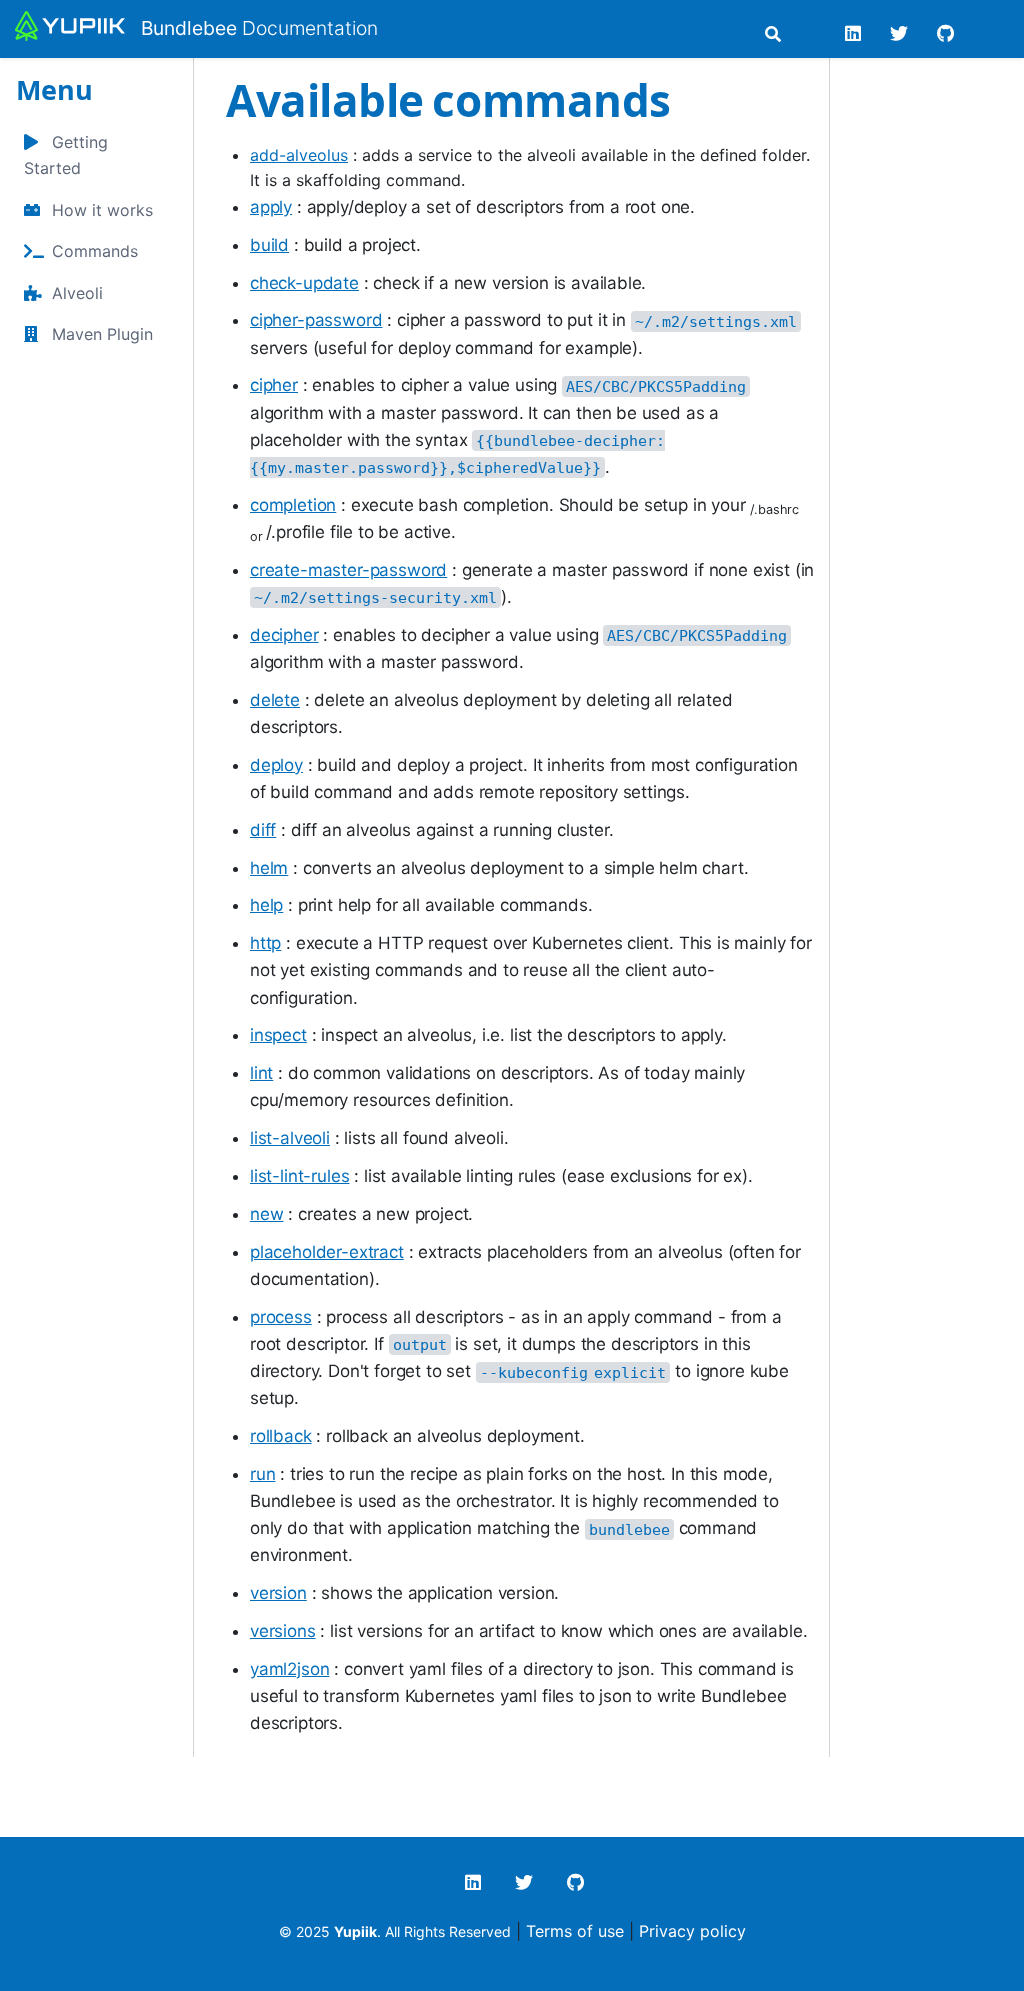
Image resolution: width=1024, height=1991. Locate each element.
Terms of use (575, 1931)
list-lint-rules (299, 1176)
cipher (274, 385)
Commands (95, 251)
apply (271, 207)
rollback (281, 1436)
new (267, 1214)
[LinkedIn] (853, 33)
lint (261, 1073)
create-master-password (348, 570)
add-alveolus (299, 155)
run (263, 1474)
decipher (284, 635)
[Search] (773, 34)
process (281, 1317)
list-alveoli (290, 1138)
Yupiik (355, 1931)
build (269, 245)
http (265, 943)
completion (293, 505)
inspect (278, 1035)
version (278, 1593)
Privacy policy (692, 1931)
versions (283, 1631)
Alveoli (77, 293)
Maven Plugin (102, 334)
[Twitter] (899, 33)
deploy (276, 765)
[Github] (945, 33)
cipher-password (316, 320)
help (266, 905)
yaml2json (289, 1669)
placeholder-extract (327, 1252)
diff (263, 830)
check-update (304, 283)
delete (275, 700)
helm (269, 868)
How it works (102, 210)
